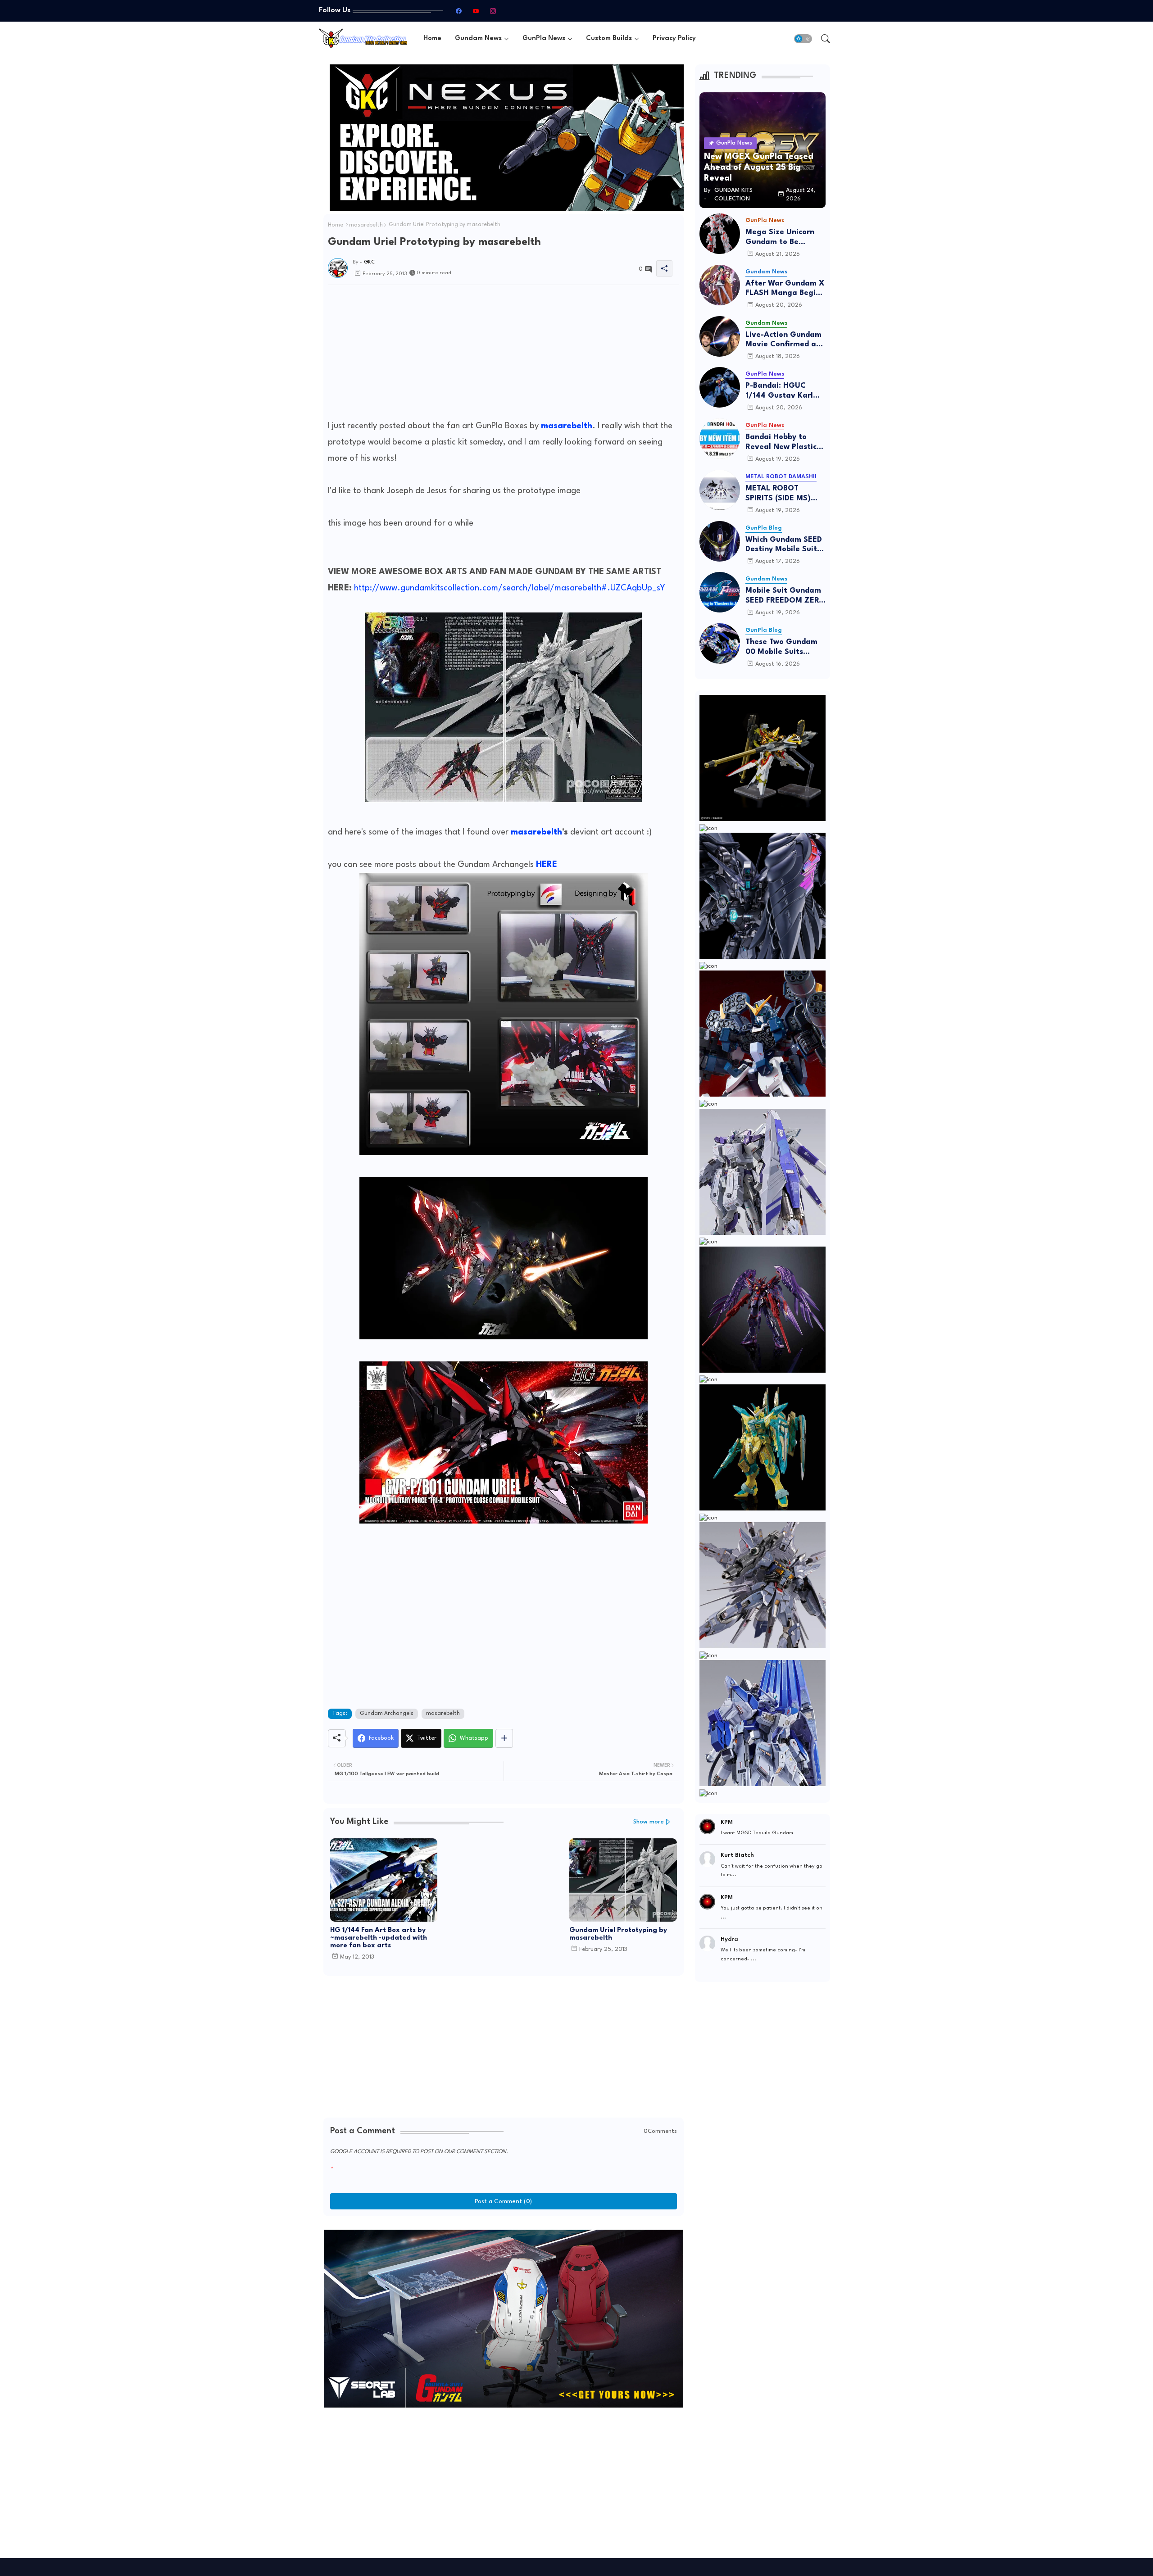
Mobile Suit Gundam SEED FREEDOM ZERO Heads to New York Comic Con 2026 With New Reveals (785, 596)
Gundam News (478, 39)
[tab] (432, 39)
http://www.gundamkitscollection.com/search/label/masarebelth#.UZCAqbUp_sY (510, 588)
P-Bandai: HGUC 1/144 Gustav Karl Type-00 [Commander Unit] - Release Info (783, 391)
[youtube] (476, 11)
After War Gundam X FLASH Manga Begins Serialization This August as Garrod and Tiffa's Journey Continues (785, 289)
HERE (547, 865)
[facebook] (458, 11)
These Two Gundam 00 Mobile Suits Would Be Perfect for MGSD (784, 647)
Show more (649, 1822)
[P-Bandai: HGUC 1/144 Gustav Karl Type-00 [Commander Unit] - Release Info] (720, 387)
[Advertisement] (504, 355)
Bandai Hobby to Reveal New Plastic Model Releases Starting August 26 (782, 442)
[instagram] (493, 11)
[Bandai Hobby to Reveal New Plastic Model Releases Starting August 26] (720, 439)
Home (432, 39)
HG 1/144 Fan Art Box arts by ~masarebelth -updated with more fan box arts (379, 1938)
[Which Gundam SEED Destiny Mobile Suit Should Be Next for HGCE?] (720, 541)
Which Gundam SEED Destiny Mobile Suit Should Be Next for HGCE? (784, 545)
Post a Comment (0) (503, 2201)
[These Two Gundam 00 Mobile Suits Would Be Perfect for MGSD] (720, 644)
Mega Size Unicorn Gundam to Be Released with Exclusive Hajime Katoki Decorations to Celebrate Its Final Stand (785, 238)
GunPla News (544, 39)
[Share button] (504, 1738)
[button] (803, 39)
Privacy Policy (674, 39)
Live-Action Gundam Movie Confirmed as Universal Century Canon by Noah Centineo (783, 340)
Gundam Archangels (387, 1714)
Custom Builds (609, 39)
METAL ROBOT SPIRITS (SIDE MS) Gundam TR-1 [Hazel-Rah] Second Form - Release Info (785, 494)
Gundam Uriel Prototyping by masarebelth (618, 1934)
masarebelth (366, 225)
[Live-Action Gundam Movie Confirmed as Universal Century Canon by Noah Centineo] (720, 336)
